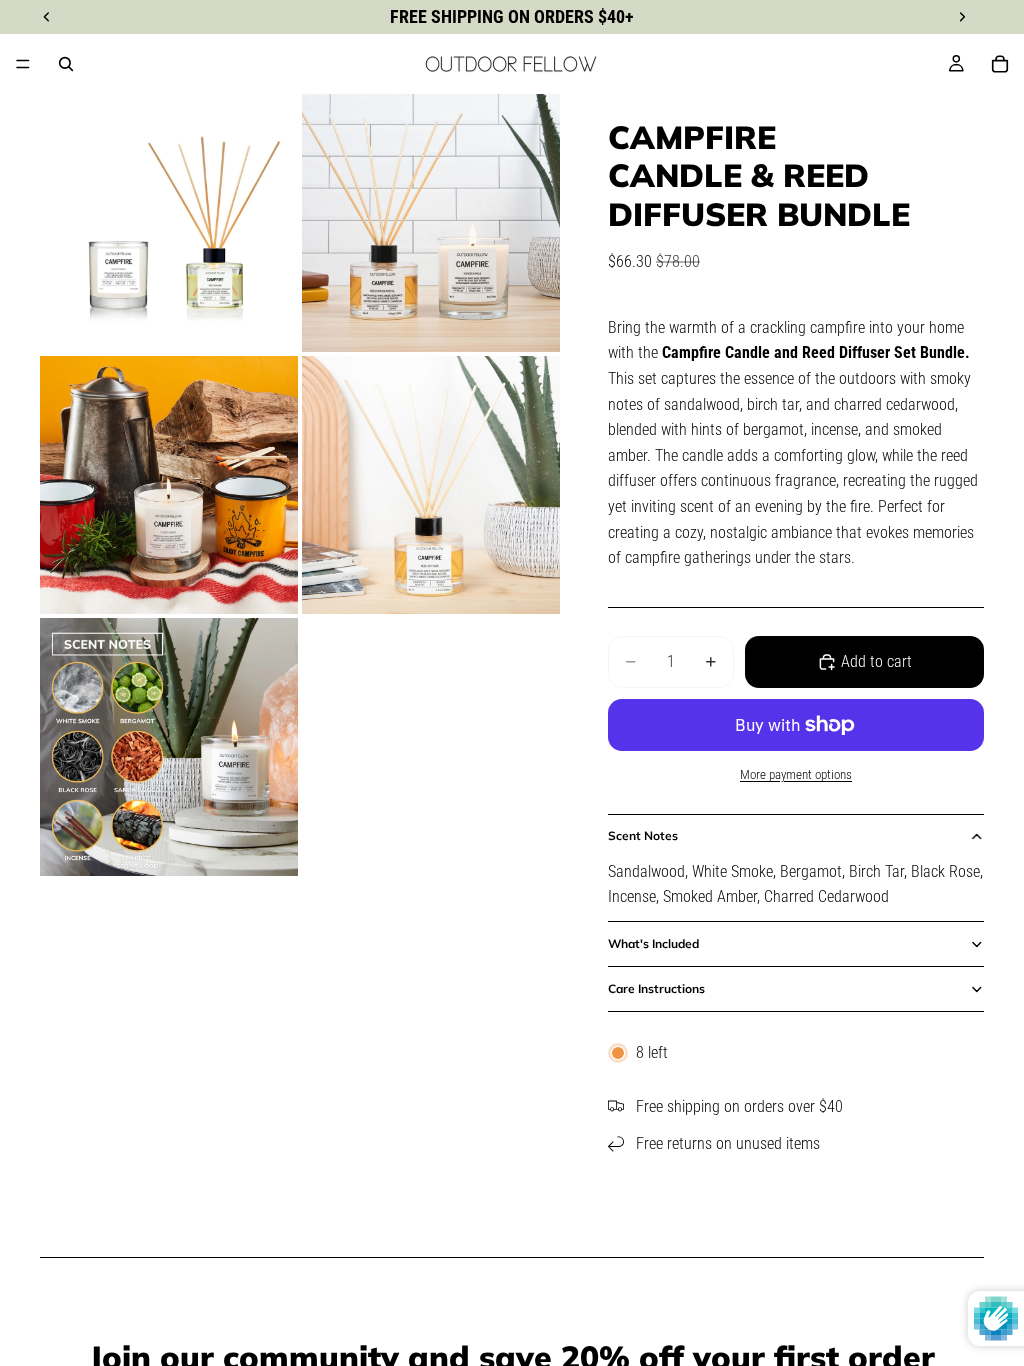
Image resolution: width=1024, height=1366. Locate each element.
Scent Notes (643, 835)
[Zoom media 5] (169, 747)
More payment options (796, 774)
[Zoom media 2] (431, 223)
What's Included (653, 943)
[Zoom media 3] (169, 485)
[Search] (66, 64)
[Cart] (1000, 64)
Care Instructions (656, 988)
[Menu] (23, 64)
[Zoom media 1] (169, 223)
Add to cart (876, 661)
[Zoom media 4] (431, 485)
